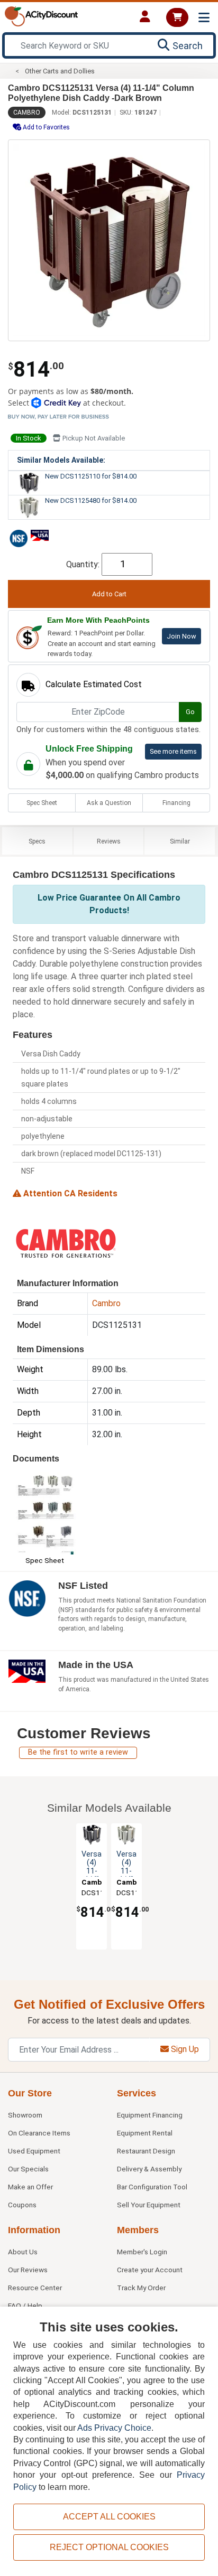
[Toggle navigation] (204, 18)
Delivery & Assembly (149, 2169)
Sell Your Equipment (149, 2205)
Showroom (25, 2115)
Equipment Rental (145, 2133)
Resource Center (35, 2288)
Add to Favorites (46, 127)
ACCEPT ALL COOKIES (109, 2517)
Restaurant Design (146, 2151)
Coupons (22, 2205)
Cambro (27, 113)
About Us (23, 2252)
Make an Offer (30, 2187)
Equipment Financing (150, 2115)
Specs (37, 841)
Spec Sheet (42, 803)
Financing (176, 803)
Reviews (109, 841)
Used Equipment (34, 2151)
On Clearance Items (39, 2133)
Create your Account (150, 2270)
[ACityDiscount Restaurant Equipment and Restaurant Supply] (41, 16)
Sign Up (184, 2049)
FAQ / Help (25, 2306)
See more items (173, 751)
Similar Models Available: (61, 460)
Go (190, 712)
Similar (180, 841)
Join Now (181, 636)
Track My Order (141, 2288)
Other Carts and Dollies (60, 71)
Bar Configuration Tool (152, 2187)
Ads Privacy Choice (114, 2428)
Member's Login (142, 2252)
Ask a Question (109, 803)
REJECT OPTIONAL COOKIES (109, 2547)
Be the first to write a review (78, 1752)
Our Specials (28, 2169)
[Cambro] (66, 1243)
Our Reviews (28, 2270)
